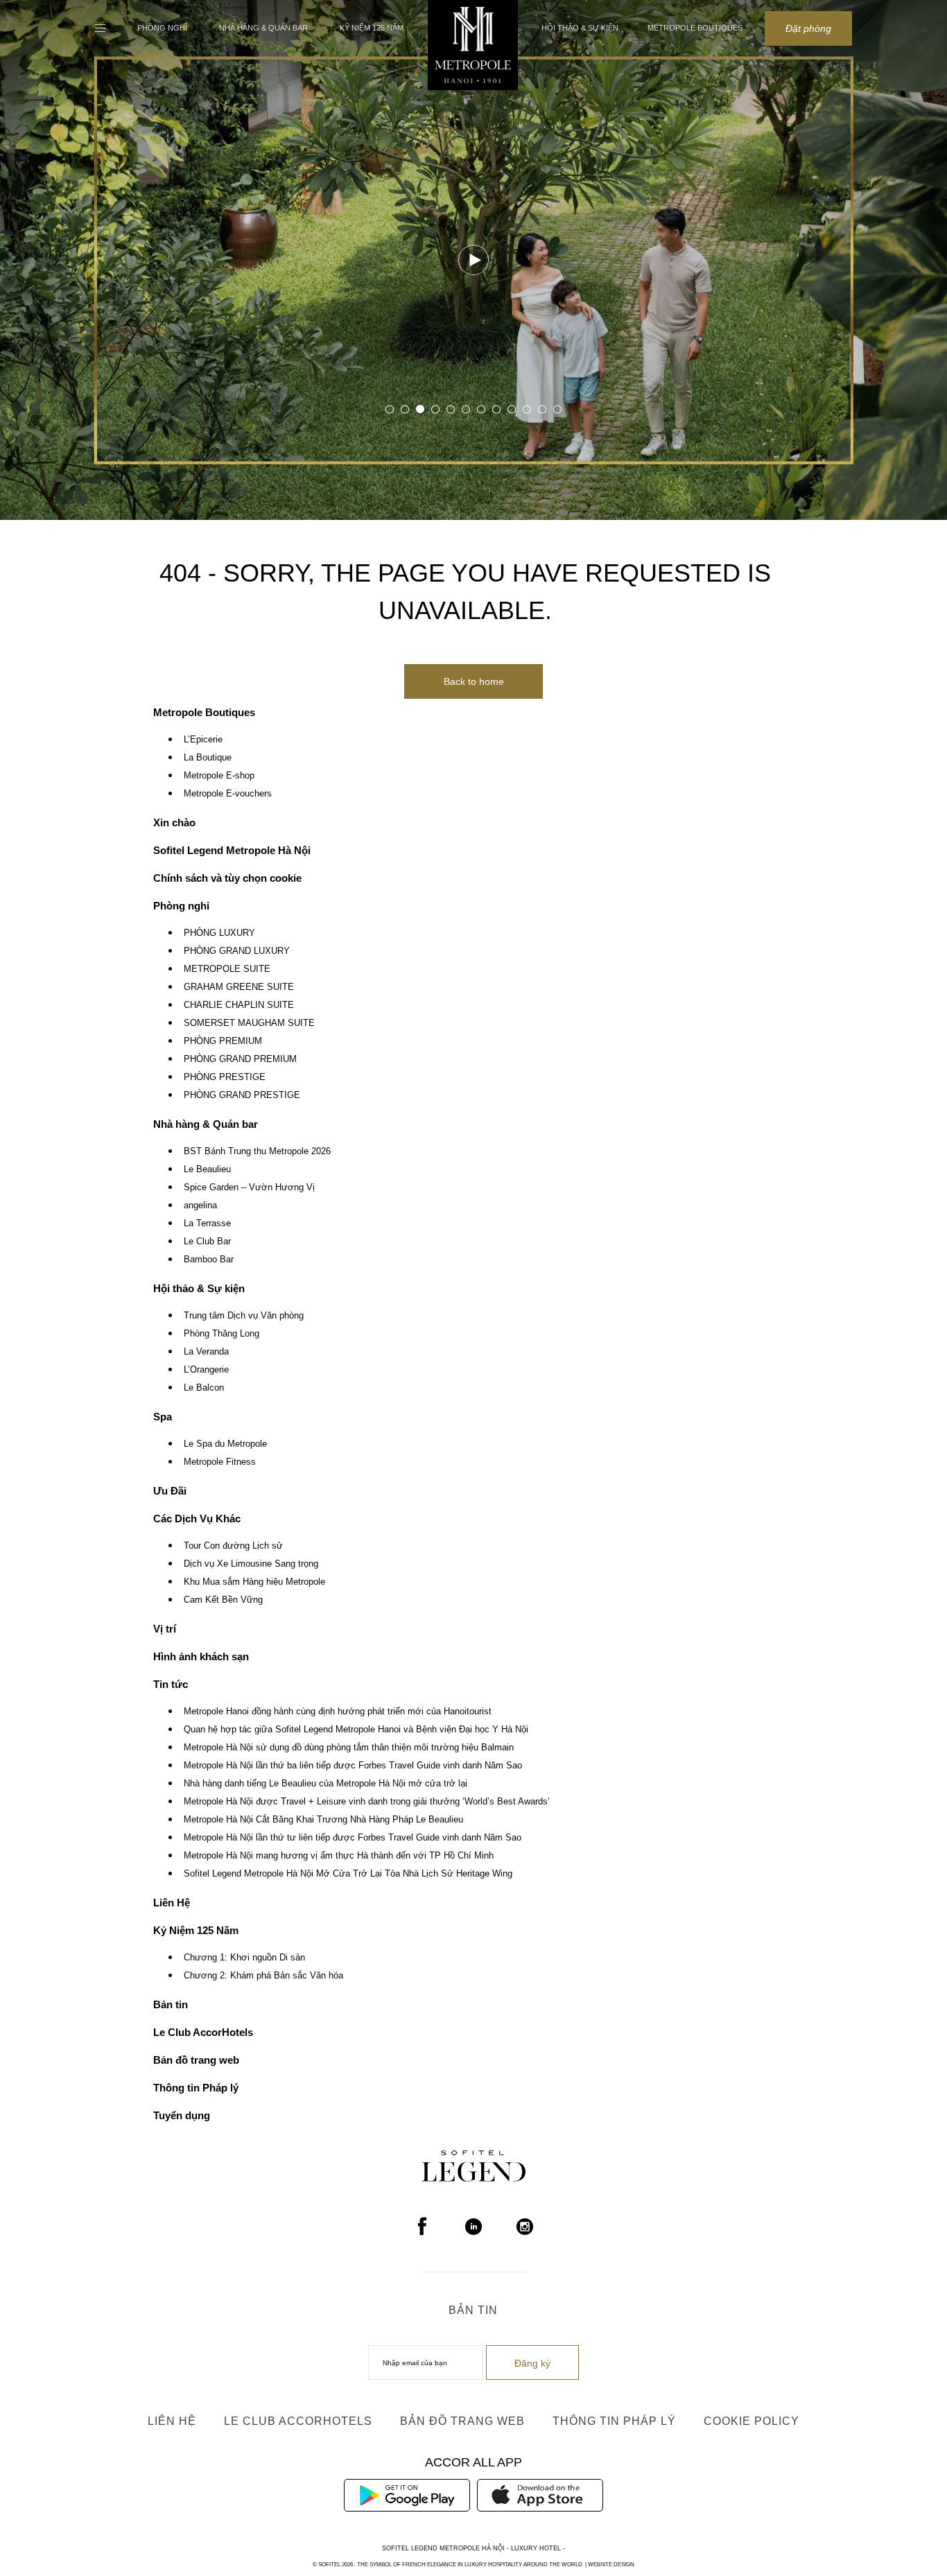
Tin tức (171, 1684)
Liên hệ (172, 2421)
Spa (163, 1417)
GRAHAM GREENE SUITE (239, 987)
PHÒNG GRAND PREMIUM (240, 1059)
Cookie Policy (751, 2421)
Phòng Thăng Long (221, 1334)
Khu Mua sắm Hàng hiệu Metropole (254, 1582)
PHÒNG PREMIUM (223, 1041)
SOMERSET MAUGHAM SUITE (249, 1023)
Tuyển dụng (182, 2115)
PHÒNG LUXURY (219, 933)
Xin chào (174, 823)
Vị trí (165, 1629)
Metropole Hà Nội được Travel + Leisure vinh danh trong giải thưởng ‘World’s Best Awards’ (367, 1802)
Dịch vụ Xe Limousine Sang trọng (251, 1564)
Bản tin (171, 2004)
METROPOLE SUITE (227, 969)
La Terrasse (207, 1224)
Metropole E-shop (219, 776)
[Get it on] (407, 2494)
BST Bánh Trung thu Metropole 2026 (257, 1151)
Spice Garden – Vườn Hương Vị (249, 1187)
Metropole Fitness (220, 1462)
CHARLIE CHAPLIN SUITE (239, 1005)
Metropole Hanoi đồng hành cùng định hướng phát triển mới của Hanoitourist (338, 1712)
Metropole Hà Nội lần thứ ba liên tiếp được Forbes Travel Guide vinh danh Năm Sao (353, 1766)
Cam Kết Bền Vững (223, 1600)
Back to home (474, 681)
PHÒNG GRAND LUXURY (237, 951)
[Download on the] (540, 2494)
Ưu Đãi (170, 1491)
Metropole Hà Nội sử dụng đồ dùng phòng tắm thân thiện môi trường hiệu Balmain (349, 1748)
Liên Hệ (172, 1903)
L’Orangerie (206, 1370)
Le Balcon (204, 1388)
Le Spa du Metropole (225, 1444)
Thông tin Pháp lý (196, 2088)
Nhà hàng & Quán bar (263, 28)
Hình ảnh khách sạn (201, 1656)
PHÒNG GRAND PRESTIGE (242, 1095)
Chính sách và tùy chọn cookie (227, 878)
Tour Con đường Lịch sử (233, 1546)
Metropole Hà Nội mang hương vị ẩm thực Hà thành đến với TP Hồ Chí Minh (339, 1856)
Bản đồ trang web (196, 2060)
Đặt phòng (808, 28)
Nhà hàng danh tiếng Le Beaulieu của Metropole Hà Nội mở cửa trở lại (325, 1784)
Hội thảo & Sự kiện (580, 28)
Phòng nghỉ (162, 28)
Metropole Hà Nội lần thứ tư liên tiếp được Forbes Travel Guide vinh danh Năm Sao (353, 1838)
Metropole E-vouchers (228, 794)
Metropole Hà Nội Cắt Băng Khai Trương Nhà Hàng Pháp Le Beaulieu (323, 1820)
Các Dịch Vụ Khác (197, 1518)
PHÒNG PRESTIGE (225, 1077)
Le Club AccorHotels (203, 2032)
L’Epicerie (203, 740)
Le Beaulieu (207, 1169)
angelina (200, 1206)
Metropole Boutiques (695, 28)
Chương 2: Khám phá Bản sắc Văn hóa (263, 1976)
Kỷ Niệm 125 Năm (372, 28)
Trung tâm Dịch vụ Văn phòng (244, 1316)
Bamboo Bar (209, 1260)
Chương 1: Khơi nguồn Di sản (244, 1958)
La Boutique (208, 758)
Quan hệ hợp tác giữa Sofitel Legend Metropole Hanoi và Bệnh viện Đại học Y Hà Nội (356, 1730)
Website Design (611, 2565)
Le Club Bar (207, 1242)
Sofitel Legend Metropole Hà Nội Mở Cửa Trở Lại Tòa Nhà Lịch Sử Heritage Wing (348, 1874)
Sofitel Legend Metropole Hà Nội (232, 850)
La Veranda (206, 1352)
